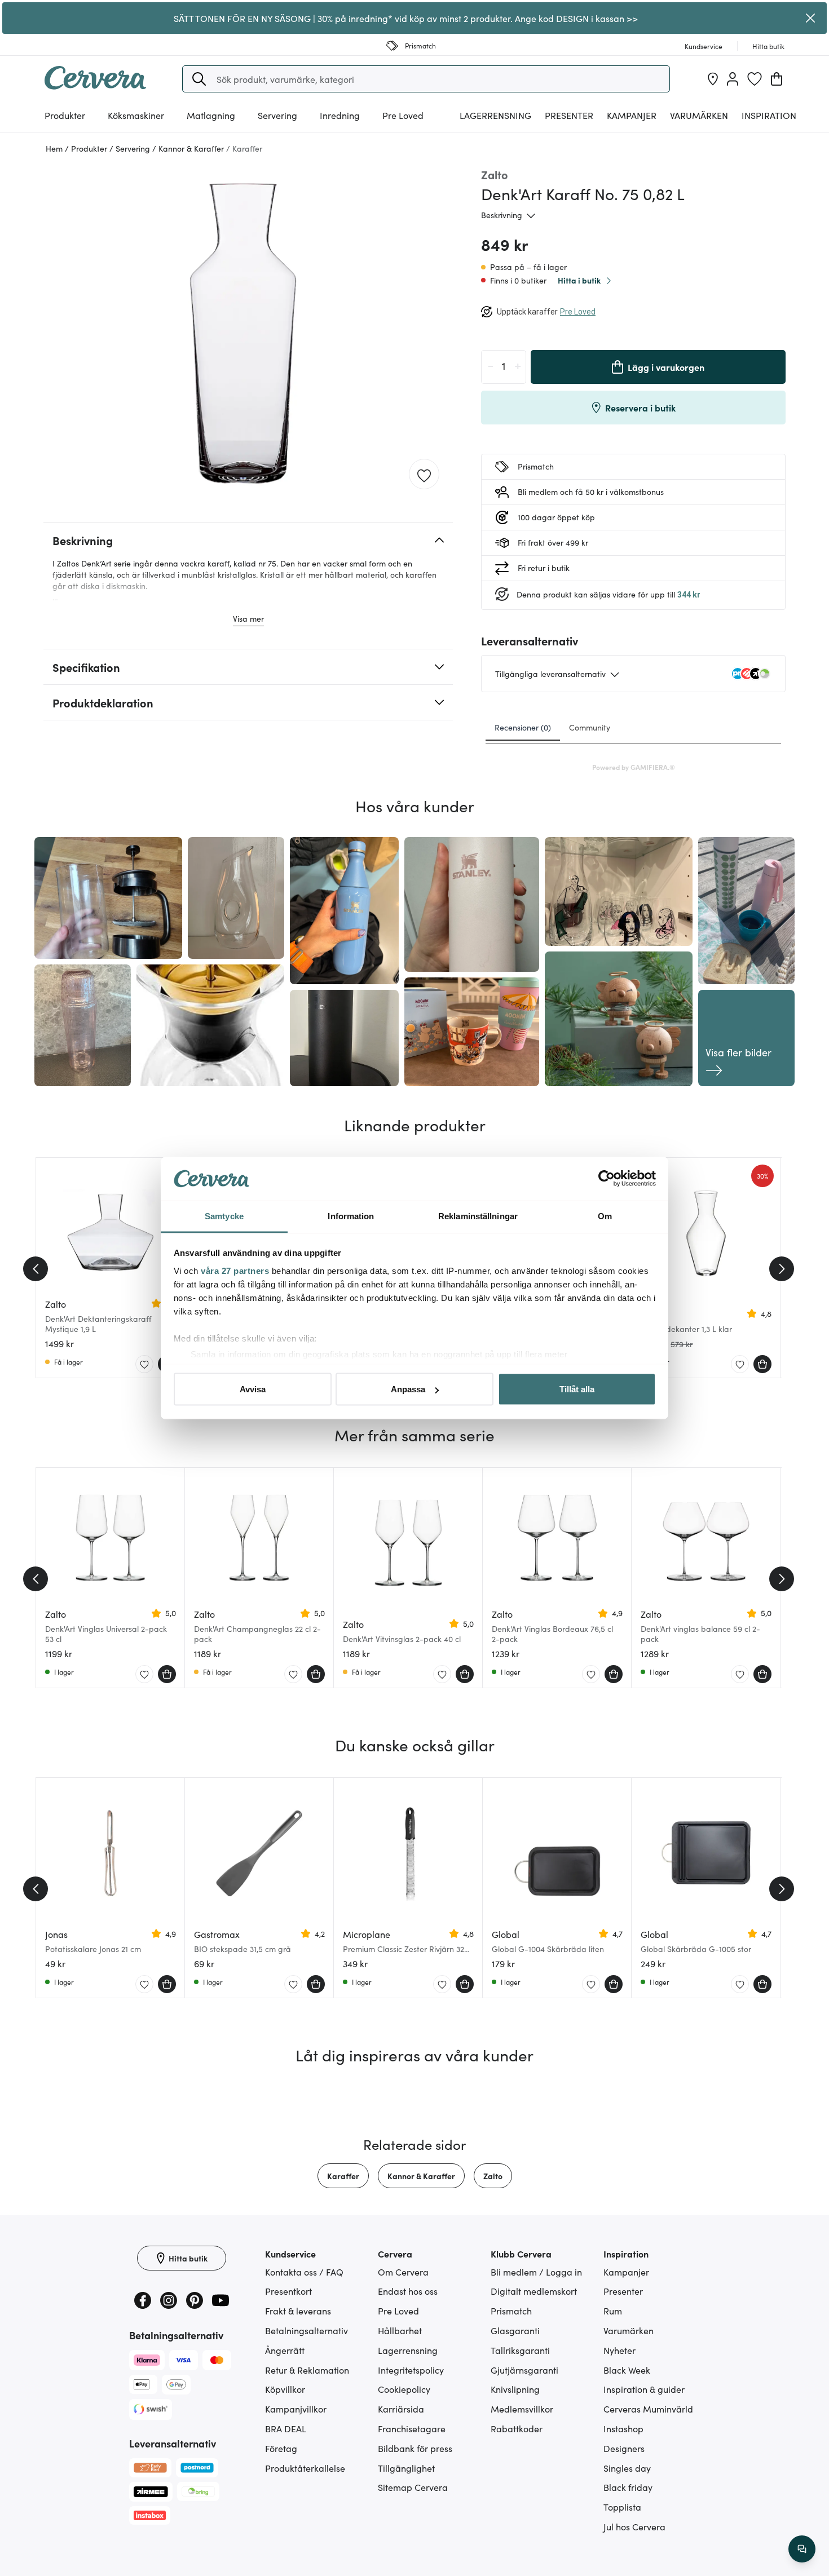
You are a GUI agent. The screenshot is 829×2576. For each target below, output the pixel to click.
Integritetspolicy (411, 2370)
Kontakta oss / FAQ (304, 2272)
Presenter (623, 2291)
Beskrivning (502, 215)
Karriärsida (401, 2409)
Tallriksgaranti (520, 2350)
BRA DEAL (286, 2428)
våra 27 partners (235, 1270)
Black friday (628, 2487)
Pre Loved (403, 115)
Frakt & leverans (298, 2311)
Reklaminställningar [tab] (478, 1216)
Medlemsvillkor (522, 2409)
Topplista (622, 2507)
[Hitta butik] (713, 79)
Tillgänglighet (406, 2468)
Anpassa (408, 1389)
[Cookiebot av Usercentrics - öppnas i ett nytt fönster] (607, 1179)
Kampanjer (632, 115)
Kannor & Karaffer (421, 2176)
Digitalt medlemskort (534, 2291)
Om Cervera (403, 2272)
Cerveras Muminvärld (648, 2409)
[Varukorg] (777, 79)
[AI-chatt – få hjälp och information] (802, 2549)
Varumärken (699, 115)
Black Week (627, 2370)
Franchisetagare (412, 2428)
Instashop (623, 2428)
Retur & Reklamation (307, 2370)
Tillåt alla (577, 1389)
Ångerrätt (285, 2350)
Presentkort (288, 2291)
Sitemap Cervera (413, 2487)
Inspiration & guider (644, 2389)
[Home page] (95, 86)
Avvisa (253, 1389)
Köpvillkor (285, 2389)
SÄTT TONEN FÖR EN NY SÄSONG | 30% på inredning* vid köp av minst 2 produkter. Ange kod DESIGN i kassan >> (406, 18)
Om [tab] (605, 1216)
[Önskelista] (755, 79)
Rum (613, 2311)
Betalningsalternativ (307, 2330)
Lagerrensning (495, 115)
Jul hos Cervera (634, 2526)
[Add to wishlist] (424, 475)
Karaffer (343, 2176)
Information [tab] (351, 1216)
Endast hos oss (408, 2291)
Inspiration (769, 115)
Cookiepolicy (404, 2389)
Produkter (65, 115)
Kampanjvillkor (296, 2409)
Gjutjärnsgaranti (524, 2370)
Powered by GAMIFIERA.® (634, 767)
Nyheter (619, 2350)
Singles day (627, 2468)
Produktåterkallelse (305, 2468)
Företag (281, 2448)
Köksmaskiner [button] (136, 115)
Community (590, 727)
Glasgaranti (515, 2330)
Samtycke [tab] (224, 1216)
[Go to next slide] (782, 1269)
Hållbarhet (400, 2330)
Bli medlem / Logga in (536, 2272)
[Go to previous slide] (36, 1269)
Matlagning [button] (211, 115)
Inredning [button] (340, 115)
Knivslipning (515, 2389)
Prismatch (511, 2311)
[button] (199, 79)
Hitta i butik (579, 280)
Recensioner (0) (523, 727)
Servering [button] (277, 115)
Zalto (493, 2176)
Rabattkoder (517, 2428)
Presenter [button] (569, 115)
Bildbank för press (415, 2448)
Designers (624, 2448)
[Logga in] (733, 79)
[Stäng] (811, 18)
